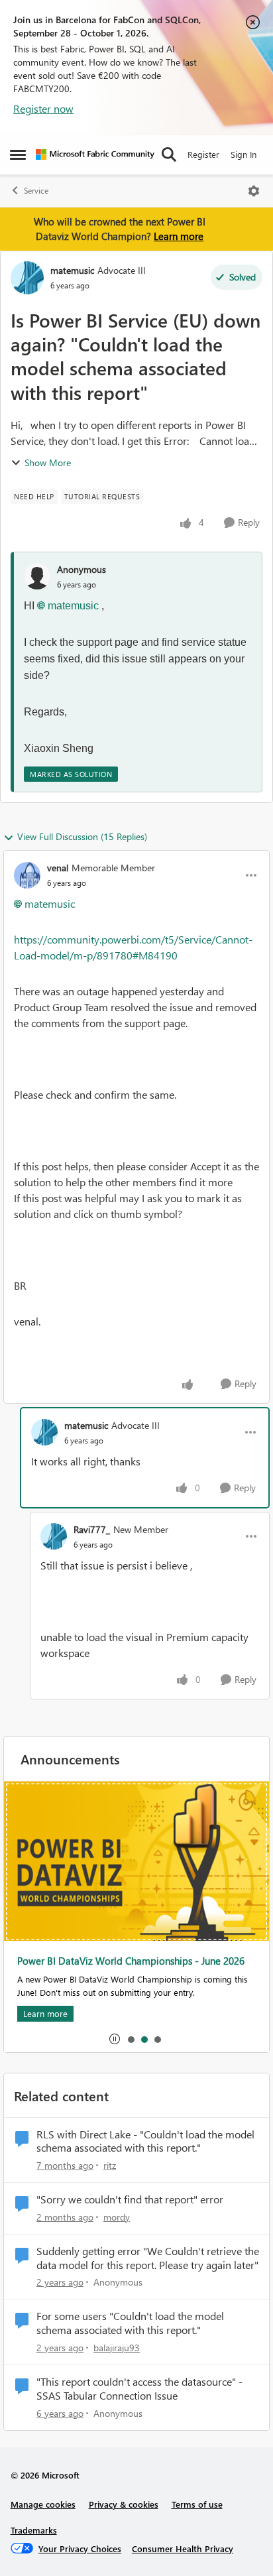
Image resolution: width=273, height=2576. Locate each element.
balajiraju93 (117, 2348)
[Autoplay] (115, 2039)
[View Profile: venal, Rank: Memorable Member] (27, 875)
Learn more (179, 236)
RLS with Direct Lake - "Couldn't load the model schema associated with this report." (145, 2141)
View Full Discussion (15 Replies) (82, 836)
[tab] (131, 2039)
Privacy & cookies (124, 2504)
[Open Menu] (254, 191)
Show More (48, 462)
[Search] (169, 154)
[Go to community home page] (95, 154)
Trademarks (34, 2530)
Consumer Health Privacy (183, 2548)
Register (203, 154)
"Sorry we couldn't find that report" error (130, 2199)
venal (58, 868)
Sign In (244, 154)
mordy (117, 2217)
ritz (110, 2165)
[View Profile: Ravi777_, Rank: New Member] (54, 1536)
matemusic (72, 270)
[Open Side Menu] (18, 154)
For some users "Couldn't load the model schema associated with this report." (130, 2323)
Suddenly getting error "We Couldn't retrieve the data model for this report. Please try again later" (148, 2258)
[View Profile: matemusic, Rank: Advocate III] (27, 278)
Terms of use (197, 2504)
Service (36, 191)
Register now (43, 108)
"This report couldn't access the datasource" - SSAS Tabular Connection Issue (139, 2389)
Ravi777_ (92, 1529)
